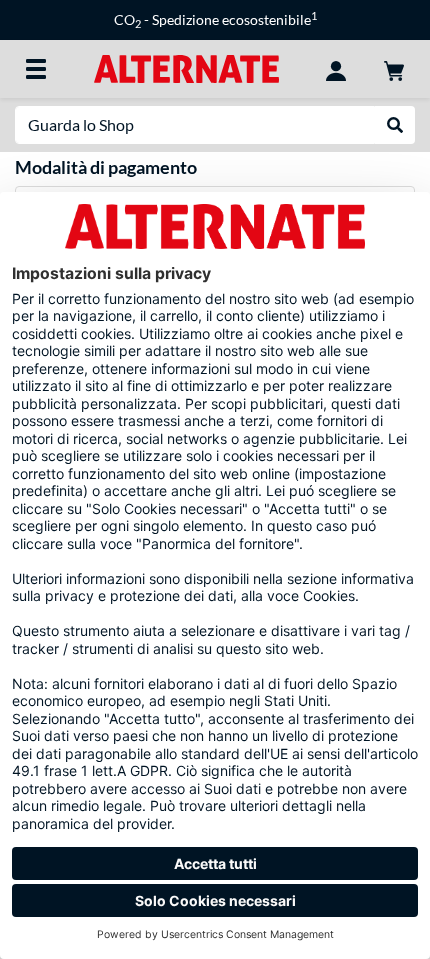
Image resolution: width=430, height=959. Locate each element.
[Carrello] (394, 69)
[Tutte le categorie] (36, 69)
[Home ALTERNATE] (186, 67)
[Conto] (336, 69)
